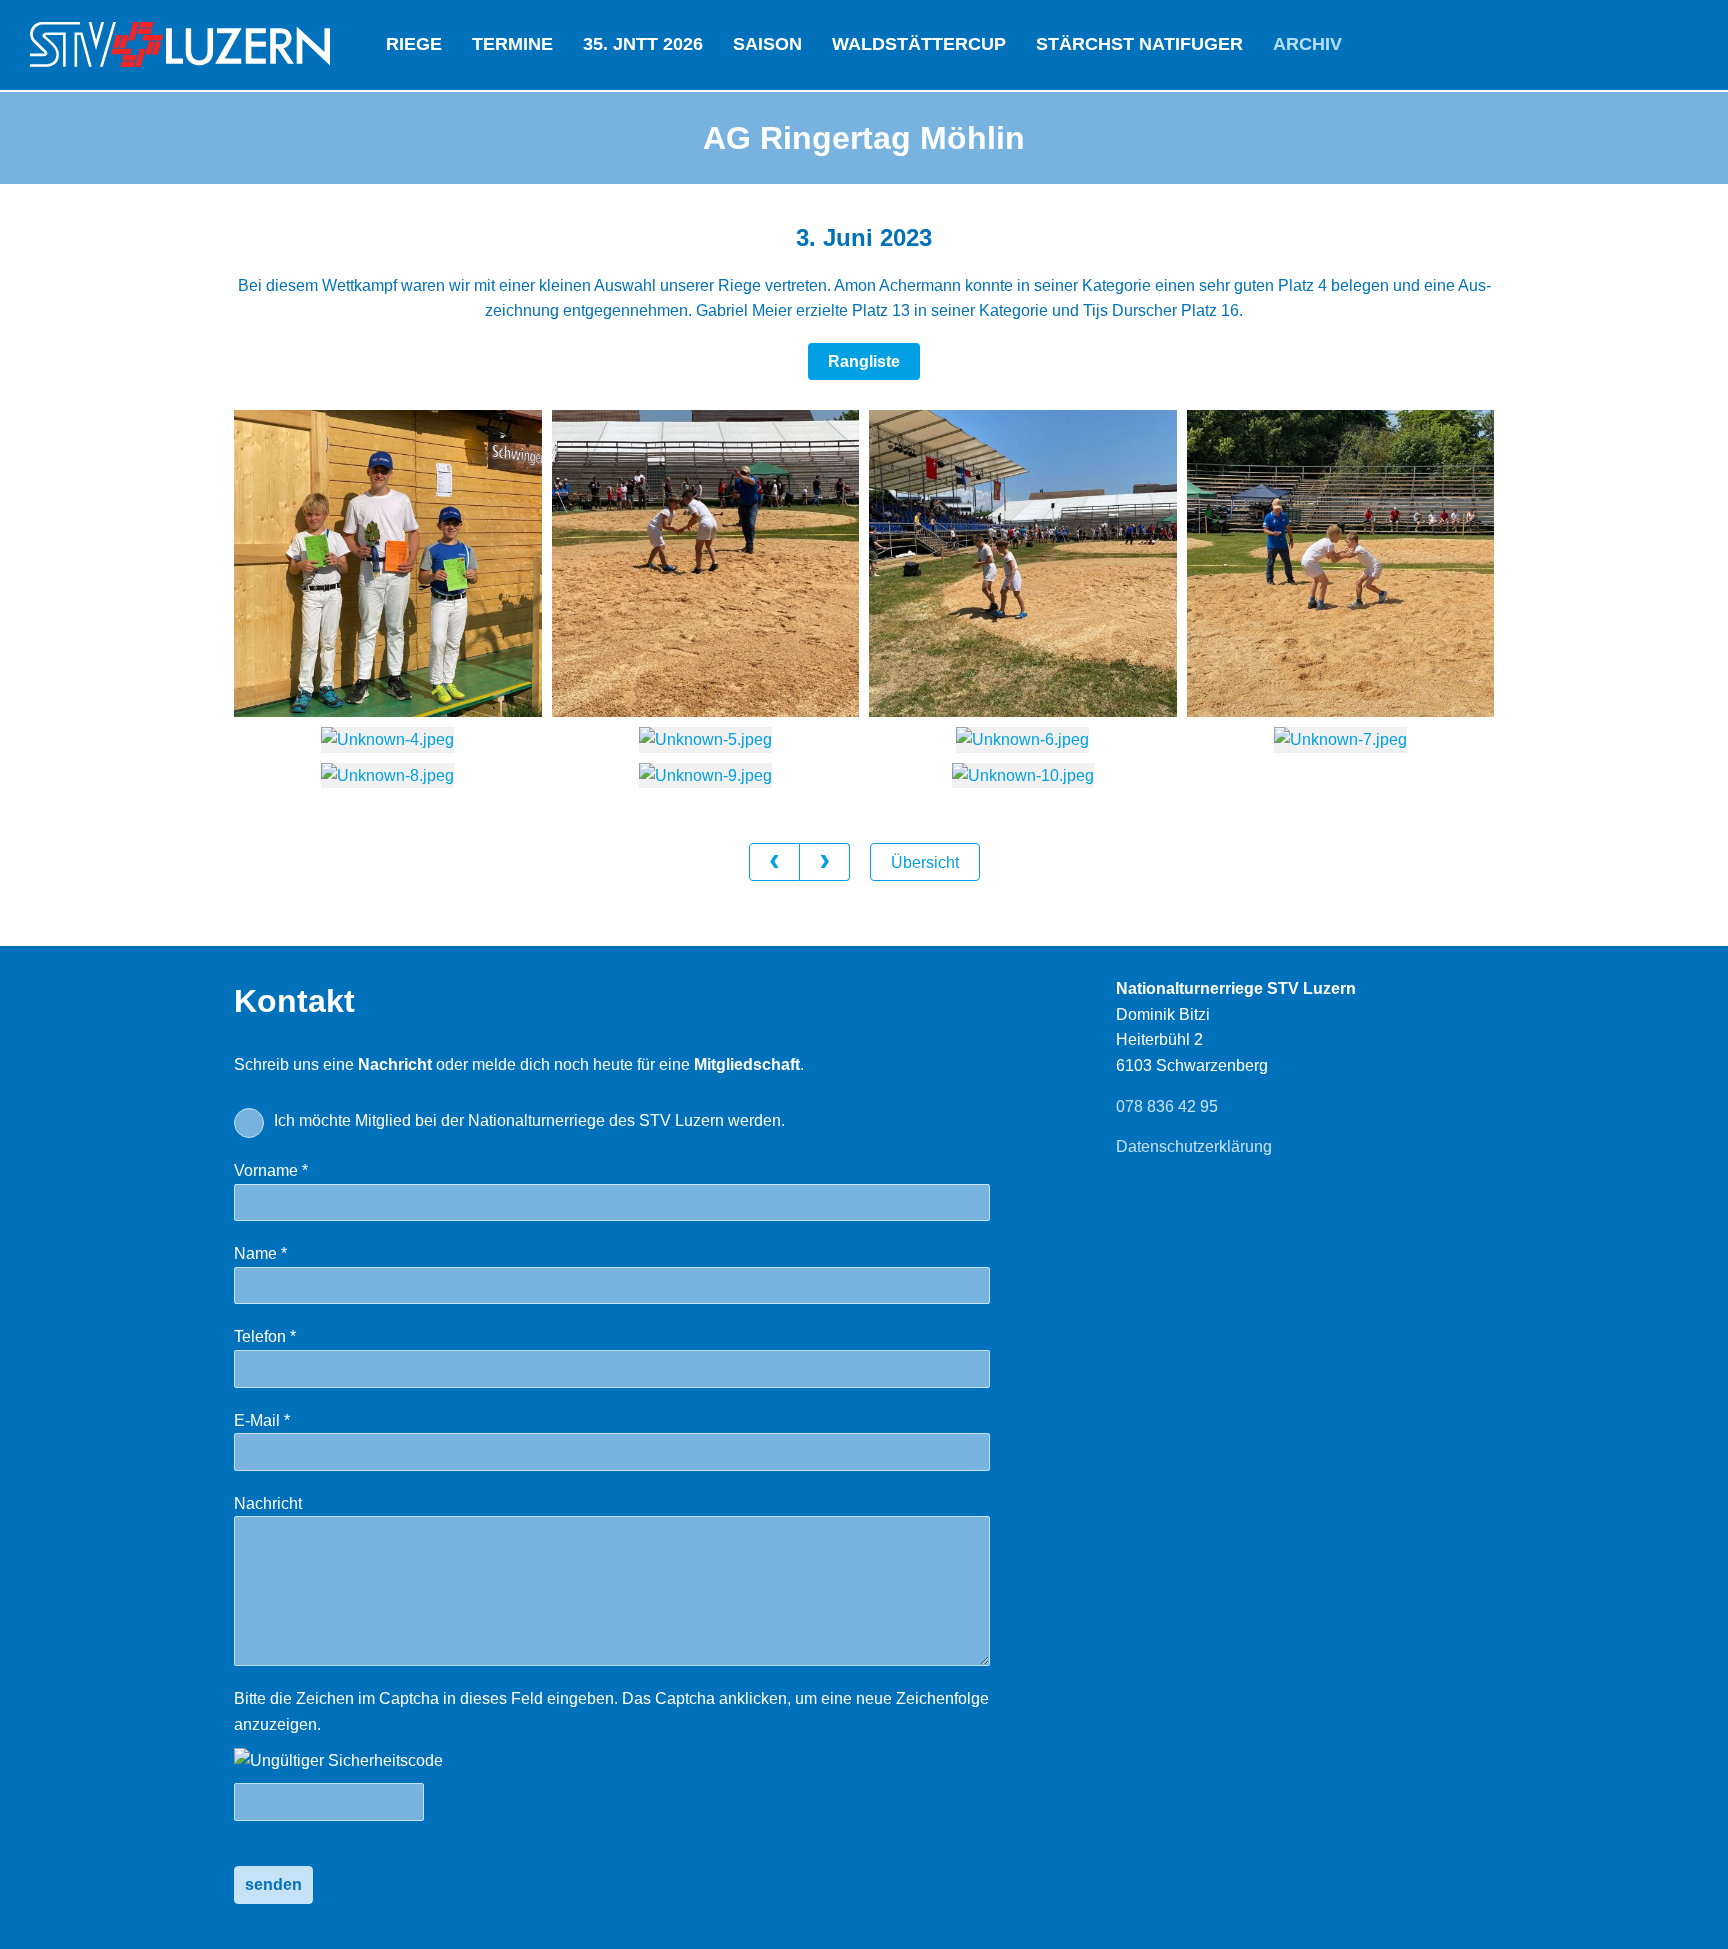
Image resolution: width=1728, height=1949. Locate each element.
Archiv (1307, 44)
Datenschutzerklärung (1194, 1146)
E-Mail (302, 1420)
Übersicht (925, 862)
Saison (767, 44)
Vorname (311, 1170)
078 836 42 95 (1167, 1106)
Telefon (305, 1336)
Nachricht (268, 1503)
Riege (414, 44)
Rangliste (864, 361)
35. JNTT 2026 (643, 44)
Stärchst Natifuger (1139, 44)
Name (300, 1253)
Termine (512, 44)
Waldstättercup (919, 44)
